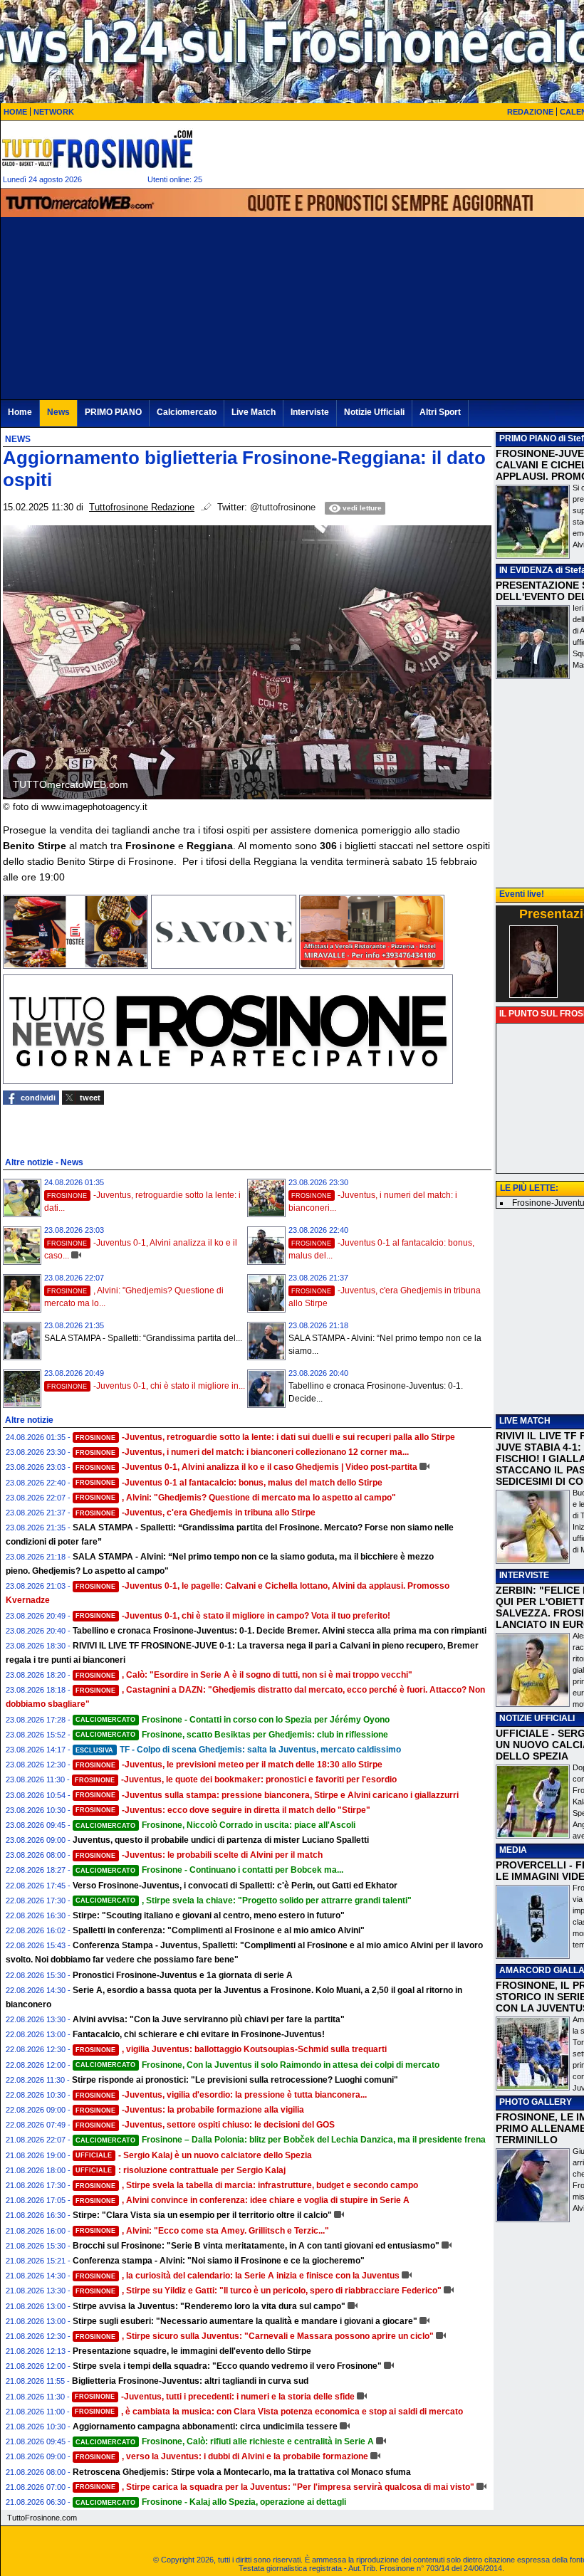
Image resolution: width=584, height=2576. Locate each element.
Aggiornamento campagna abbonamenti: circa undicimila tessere (205, 2427)
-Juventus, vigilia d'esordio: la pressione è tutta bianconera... (221, 2095)
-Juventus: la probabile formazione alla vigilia (190, 2110)
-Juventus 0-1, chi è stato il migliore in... (146, 1386)
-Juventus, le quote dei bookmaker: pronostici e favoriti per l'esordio (236, 1779)
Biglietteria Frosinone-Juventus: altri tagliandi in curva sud (190, 2381)
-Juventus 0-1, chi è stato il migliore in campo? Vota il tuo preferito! (233, 1616)
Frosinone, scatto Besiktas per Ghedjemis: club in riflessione (232, 1735)
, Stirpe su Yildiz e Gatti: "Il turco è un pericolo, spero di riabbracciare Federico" (259, 2291)
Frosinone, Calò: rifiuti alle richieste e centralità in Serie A (225, 2441)
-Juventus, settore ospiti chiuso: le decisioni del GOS (205, 2125)
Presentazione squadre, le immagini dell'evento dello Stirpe (192, 2351)
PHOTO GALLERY (536, 2102)
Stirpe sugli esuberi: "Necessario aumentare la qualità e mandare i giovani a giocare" (245, 2321)
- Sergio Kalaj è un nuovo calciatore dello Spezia (194, 2155)
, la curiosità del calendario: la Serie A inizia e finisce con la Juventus (238, 2276)
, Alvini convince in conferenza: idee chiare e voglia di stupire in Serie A (243, 2200)
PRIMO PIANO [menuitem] (113, 412)
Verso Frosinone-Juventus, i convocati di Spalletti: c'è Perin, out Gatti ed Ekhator (235, 1886)
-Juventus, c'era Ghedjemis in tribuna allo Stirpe (195, 1513)
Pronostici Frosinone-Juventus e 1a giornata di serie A (183, 1975)
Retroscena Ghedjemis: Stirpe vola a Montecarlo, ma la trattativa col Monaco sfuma (242, 2472)
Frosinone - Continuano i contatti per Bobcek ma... (209, 1870)
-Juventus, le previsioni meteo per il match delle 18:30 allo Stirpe (229, 1765)
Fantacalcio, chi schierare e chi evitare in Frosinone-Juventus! (199, 2034)
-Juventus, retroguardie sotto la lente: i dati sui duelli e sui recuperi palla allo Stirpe (265, 1437)
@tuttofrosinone (283, 508)
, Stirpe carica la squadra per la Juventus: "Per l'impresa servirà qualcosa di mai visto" (275, 2487)
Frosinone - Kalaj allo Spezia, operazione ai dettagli (211, 2502)
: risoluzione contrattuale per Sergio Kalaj (181, 2170)
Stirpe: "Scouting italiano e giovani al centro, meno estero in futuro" (209, 1915)
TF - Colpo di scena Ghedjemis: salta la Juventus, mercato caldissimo (238, 1750)
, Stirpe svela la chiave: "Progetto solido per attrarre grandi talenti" (244, 1901)
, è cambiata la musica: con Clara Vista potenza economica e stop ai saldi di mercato (269, 2412)
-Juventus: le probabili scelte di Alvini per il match (199, 1855)
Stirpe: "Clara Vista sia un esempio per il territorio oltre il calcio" (202, 2215)
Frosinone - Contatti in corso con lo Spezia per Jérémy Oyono (233, 1720)
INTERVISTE (524, 1575)
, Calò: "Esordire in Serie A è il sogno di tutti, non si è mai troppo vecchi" (244, 1675)
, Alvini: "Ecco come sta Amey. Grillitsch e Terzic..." (202, 2231)
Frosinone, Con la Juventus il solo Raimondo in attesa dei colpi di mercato (257, 2065)
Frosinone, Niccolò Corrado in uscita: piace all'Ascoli (215, 1825)
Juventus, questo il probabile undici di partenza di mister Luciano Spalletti (221, 1840)
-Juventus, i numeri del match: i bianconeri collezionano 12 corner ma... (242, 1452)
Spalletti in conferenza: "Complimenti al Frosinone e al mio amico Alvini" (219, 1930)
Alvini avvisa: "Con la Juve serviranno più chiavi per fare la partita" (209, 2019)
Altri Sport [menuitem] (440, 412)
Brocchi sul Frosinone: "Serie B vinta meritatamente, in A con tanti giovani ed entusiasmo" (256, 2246)
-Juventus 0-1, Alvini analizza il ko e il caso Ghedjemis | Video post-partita (246, 1467)
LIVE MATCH (525, 1421)
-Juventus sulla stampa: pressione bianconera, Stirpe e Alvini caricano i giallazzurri (267, 1795)
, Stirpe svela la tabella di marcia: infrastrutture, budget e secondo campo (247, 2185)
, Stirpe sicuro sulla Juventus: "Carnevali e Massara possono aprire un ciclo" (255, 2336)
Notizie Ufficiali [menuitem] (374, 412)
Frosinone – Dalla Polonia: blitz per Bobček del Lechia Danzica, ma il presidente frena (281, 2140)
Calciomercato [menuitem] (187, 412)
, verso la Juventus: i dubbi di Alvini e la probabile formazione (222, 2456)
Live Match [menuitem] (254, 412)
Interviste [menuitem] (310, 412)
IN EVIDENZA (526, 570)
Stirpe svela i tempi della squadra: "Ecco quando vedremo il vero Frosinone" (227, 2366)
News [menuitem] (58, 412)
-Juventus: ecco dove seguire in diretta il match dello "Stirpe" (223, 1810)
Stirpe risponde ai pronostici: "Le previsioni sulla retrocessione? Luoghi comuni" (235, 2080)
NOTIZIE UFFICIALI (537, 1718)
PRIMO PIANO (528, 438)
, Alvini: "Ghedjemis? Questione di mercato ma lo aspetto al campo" (236, 1498)
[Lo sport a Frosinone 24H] (97, 149)
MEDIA (513, 1850)
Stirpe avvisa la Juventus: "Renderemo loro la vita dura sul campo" (209, 2306)
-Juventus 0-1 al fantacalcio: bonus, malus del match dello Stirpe (229, 1483)
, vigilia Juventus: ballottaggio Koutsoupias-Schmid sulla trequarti (231, 2049)
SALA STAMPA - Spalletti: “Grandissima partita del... (143, 1338)
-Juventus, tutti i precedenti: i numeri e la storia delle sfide (215, 2397)
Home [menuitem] (20, 412)
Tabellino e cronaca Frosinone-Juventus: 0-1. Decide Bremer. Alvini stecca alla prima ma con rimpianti (280, 1631)
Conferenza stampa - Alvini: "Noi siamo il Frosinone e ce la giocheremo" (219, 2261)
